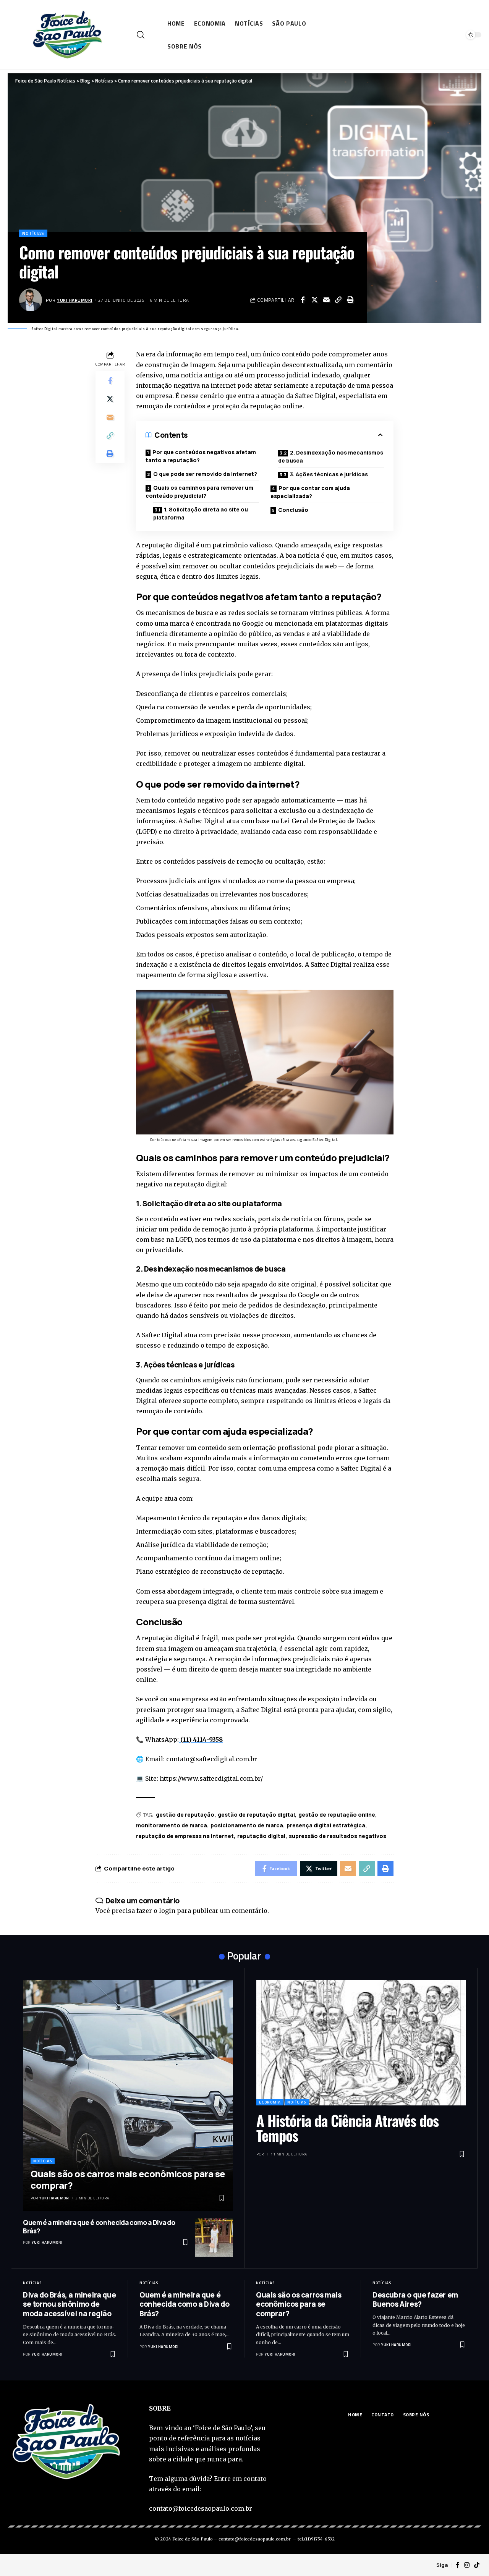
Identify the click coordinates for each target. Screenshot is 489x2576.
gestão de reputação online (337, 1815)
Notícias (33, 233)
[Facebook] (458, 2565)
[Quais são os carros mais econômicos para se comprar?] (128, 2095)
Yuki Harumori (75, 300)
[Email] (326, 300)
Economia (270, 2102)
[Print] (350, 300)
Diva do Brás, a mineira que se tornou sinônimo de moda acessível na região (69, 2304)
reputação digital (261, 1836)
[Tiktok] (477, 2565)
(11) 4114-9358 (201, 1739)
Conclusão (293, 510)
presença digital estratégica (326, 1825)
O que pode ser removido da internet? (205, 474)
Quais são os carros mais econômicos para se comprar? (128, 2179)
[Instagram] (467, 2565)
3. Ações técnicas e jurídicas (329, 474)
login (167, 1911)
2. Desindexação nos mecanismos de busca (331, 456)
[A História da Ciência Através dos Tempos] (361, 2043)
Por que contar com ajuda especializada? (310, 492)
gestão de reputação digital (256, 1815)
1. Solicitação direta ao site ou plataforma (201, 513)
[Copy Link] (338, 300)
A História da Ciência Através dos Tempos (347, 2128)
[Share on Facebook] (303, 300)
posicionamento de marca (247, 1825)
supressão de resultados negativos (338, 1836)
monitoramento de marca (172, 1825)
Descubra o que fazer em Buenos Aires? (415, 2300)
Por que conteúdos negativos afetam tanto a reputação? (201, 456)
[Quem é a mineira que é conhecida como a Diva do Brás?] (214, 2238)
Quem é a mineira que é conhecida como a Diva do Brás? (99, 2227)
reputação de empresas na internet (185, 1836)
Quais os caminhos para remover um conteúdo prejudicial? (199, 492)
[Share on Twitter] (314, 300)
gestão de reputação (185, 1815)
